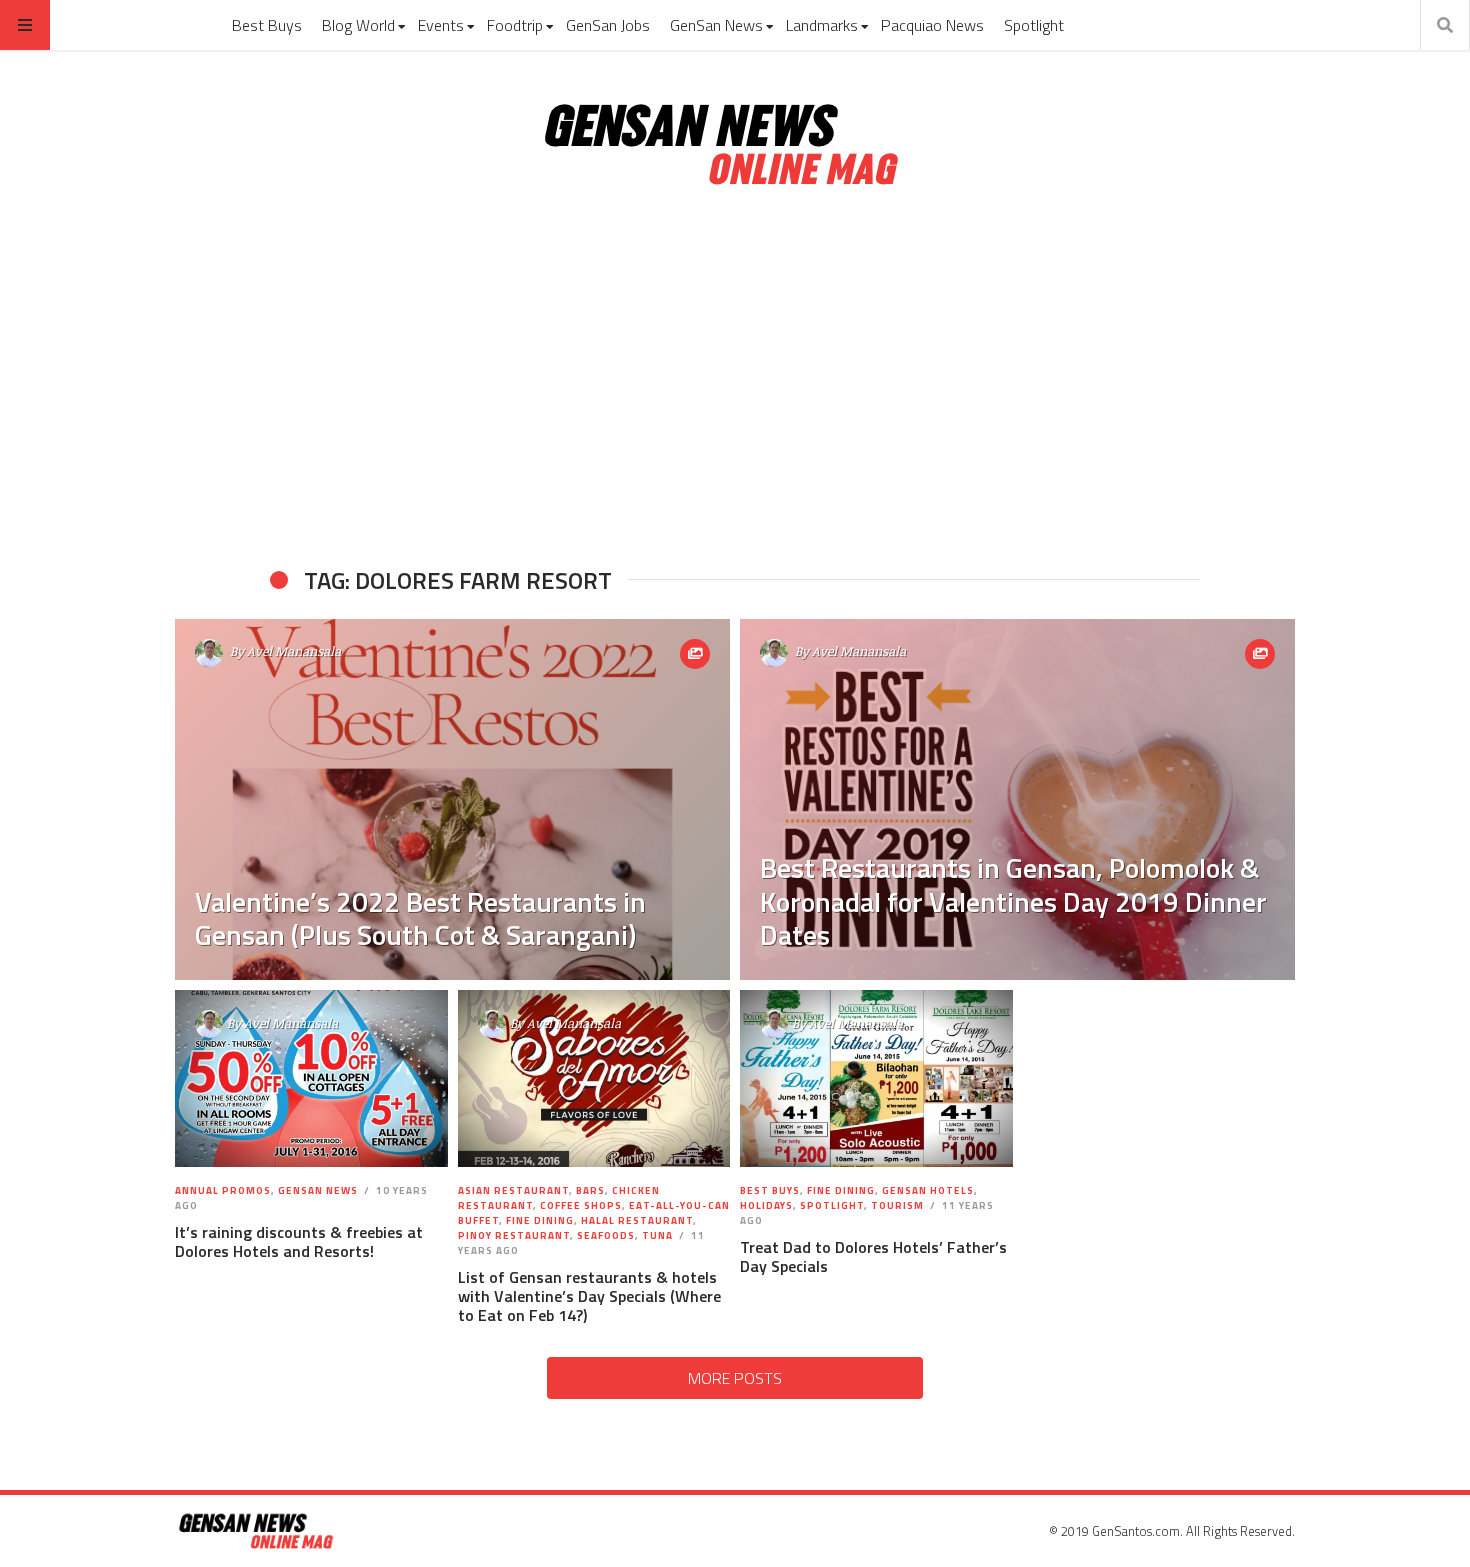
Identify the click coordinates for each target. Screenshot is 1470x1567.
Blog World (358, 25)
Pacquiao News (932, 25)
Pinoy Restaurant (514, 1235)
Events (441, 25)
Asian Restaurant (513, 1190)
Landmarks (822, 25)
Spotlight (1034, 25)
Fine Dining (540, 1220)
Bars (590, 1190)
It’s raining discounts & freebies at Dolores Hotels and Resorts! (299, 1241)
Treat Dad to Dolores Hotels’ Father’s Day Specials (873, 1256)
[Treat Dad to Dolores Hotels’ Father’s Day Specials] (876, 1079)
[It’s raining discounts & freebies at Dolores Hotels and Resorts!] (311, 1079)
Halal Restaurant (637, 1220)
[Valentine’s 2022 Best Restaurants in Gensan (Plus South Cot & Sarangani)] (452, 799)
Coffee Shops (581, 1205)
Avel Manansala (294, 651)
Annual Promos (223, 1190)
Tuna (657, 1235)
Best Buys (267, 25)
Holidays (766, 1205)
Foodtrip (515, 25)
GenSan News (716, 25)
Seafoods (606, 1235)
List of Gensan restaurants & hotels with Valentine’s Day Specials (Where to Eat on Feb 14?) (589, 1296)
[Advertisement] (735, 378)
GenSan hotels (928, 1190)
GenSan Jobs (608, 25)
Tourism (897, 1205)
